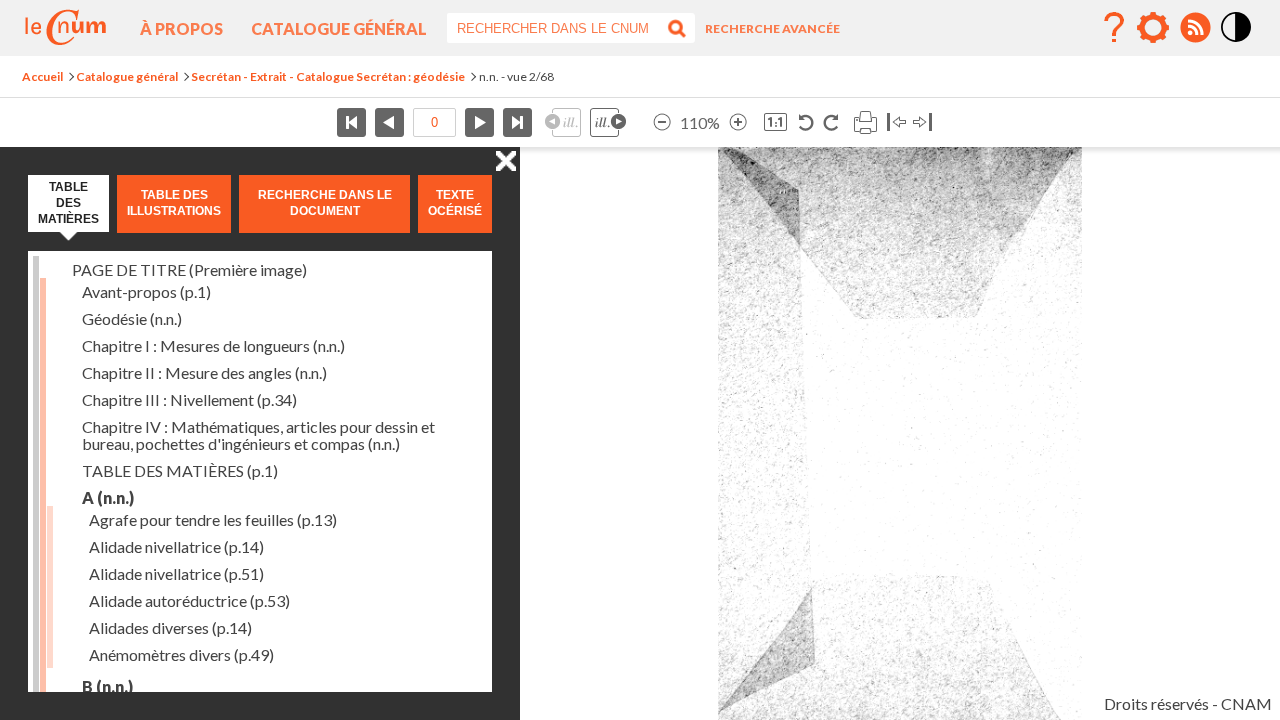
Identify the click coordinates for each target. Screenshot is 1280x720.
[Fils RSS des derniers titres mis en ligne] (1195, 28)
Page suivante (479, 122)
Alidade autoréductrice (189, 600)
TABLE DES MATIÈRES (180, 470)
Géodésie (132, 318)
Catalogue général (339, 28)
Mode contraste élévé (1237, 43)
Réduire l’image (662, 122)
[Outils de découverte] (1153, 28)
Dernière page (517, 122)
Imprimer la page (865, 122)
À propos (181, 28)
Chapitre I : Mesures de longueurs (213, 345)
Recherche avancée (772, 28)
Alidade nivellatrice (176, 546)
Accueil (42, 76)
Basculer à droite (922, 122)
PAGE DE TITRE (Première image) (189, 269)
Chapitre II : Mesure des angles (204, 372)
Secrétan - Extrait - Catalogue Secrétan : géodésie (328, 76)
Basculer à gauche (896, 122)
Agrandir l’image (738, 122)
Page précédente (389, 122)
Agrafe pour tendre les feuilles (213, 519)
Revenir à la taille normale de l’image (775, 122)
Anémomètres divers (181, 654)
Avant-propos (146, 291)
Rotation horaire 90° (830, 122)
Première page (351, 122)
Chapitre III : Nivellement (189, 399)
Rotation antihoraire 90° (806, 122)
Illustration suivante (608, 122)
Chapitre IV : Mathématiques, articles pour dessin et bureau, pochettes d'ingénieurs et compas (258, 435)
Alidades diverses (170, 627)
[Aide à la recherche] (1114, 28)
